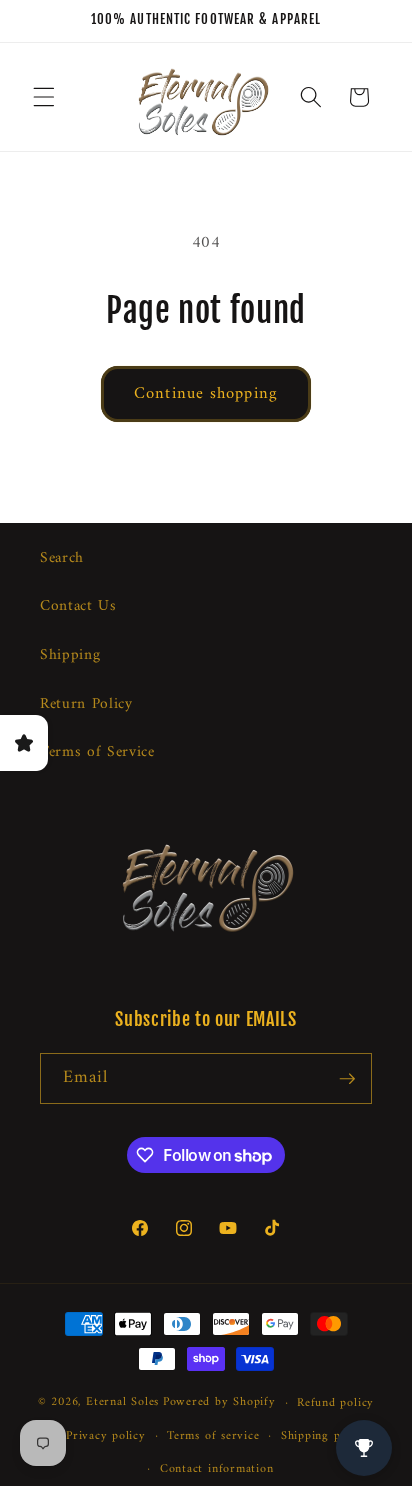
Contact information (217, 1469)
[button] (44, 97)
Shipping (70, 655)
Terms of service (213, 1436)
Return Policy (86, 704)
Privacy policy (106, 1436)
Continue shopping (206, 393)
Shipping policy (324, 1436)
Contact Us (78, 606)
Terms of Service (97, 752)
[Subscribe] (347, 1079)
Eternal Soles (122, 1403)
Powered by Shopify (219, 1403)
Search (62, 558)
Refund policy (335, 1403)
